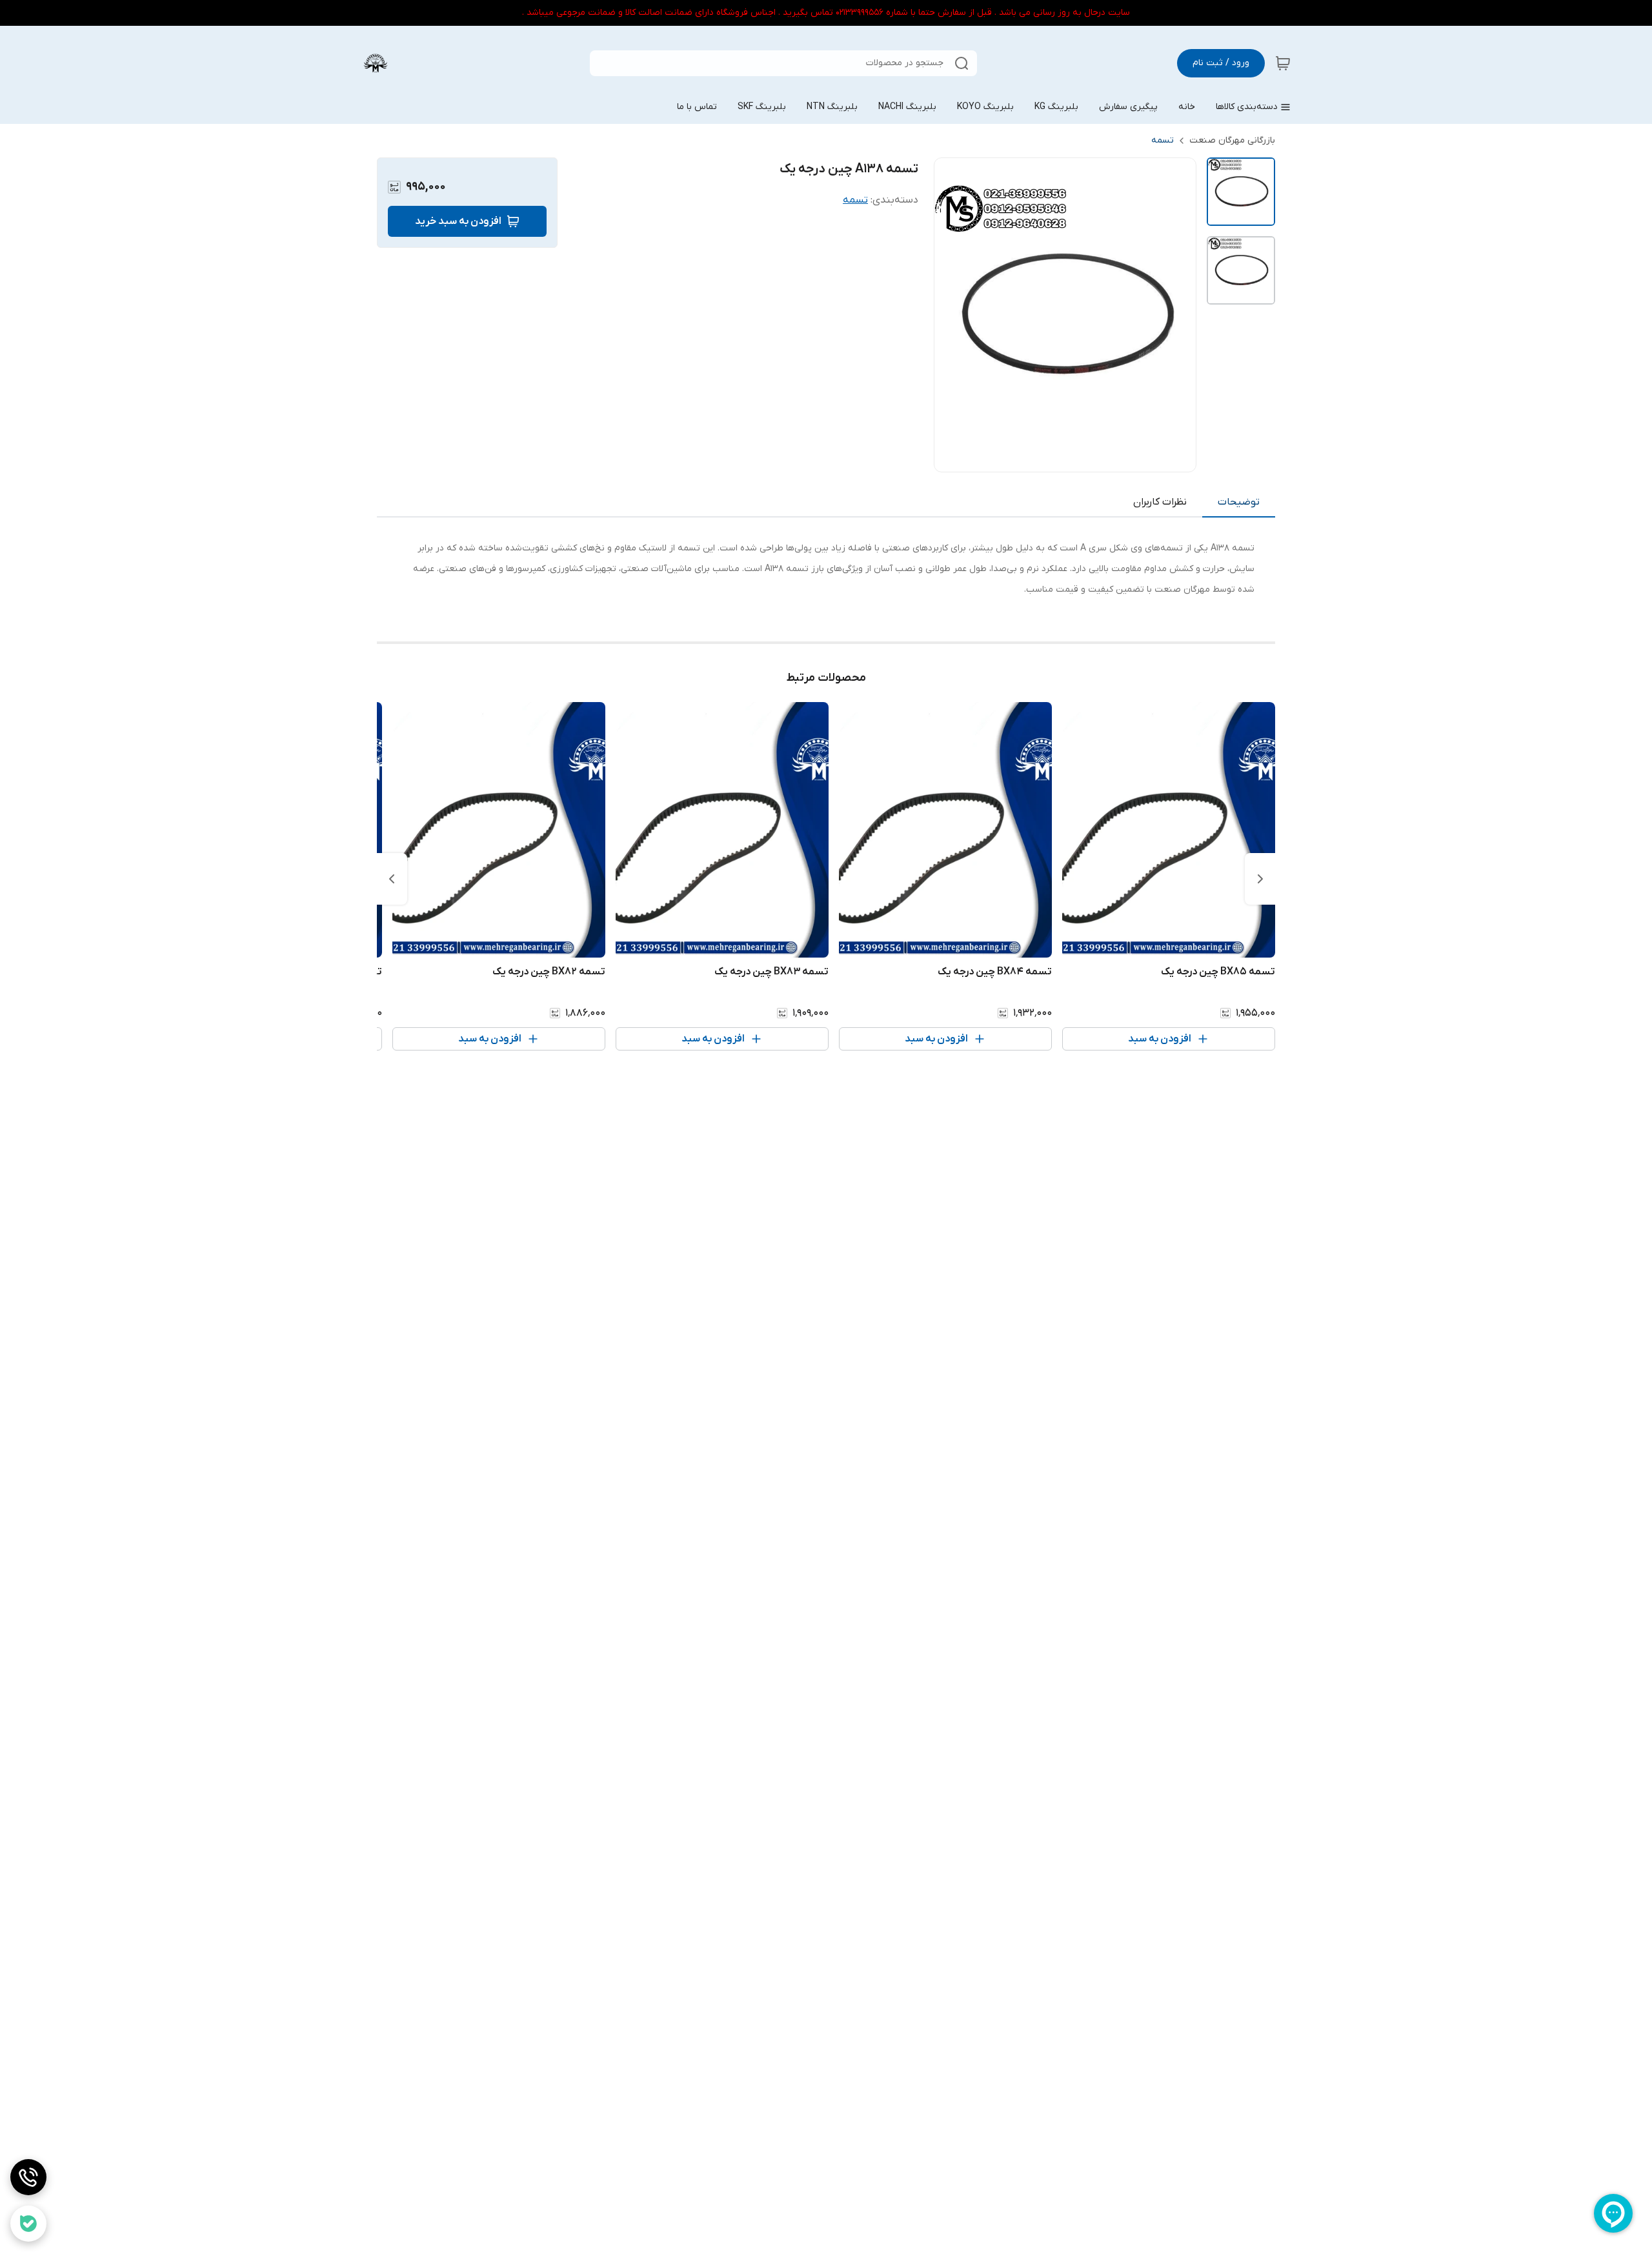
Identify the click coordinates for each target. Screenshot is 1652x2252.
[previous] (1260, 879)
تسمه (1163, 140)
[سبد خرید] (1283, 63)
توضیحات (1239, 502)
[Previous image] (952, 315)
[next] (392, 879)
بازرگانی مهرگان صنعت (1232, 140)
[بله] (28, 2224)
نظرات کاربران (1160, 502)
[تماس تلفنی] (28, 2177)
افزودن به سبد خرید (458, 221)
